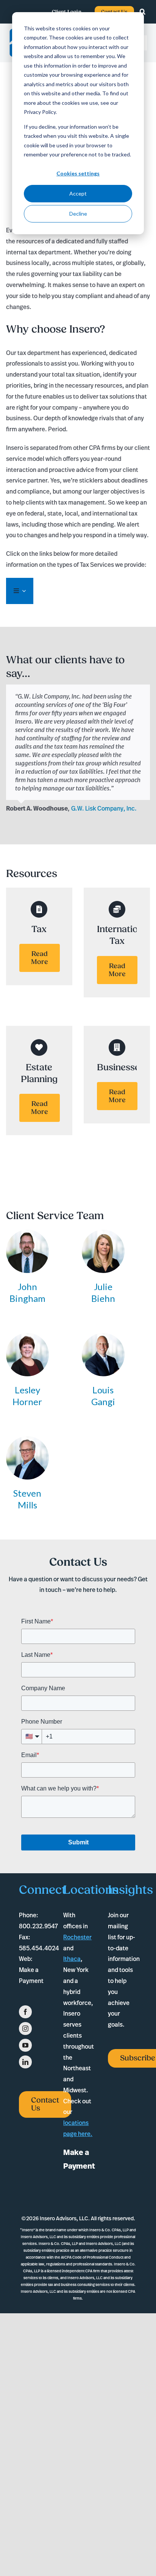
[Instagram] (25, 2029)
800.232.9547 (38, 1926)
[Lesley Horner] (28, 1338)
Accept (78, 193)
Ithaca (72, 1959)
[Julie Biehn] (103, 1235)
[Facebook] (25, 2012)
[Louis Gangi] (103, 1338)
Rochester (77, 1937)
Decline (78, 214)
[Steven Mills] (28, 1442)
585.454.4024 (39, 1948)
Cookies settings (78, 173)
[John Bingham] (28, 1235)
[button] (146, 12)
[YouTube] (25, 2045)
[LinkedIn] (25, 2062)
